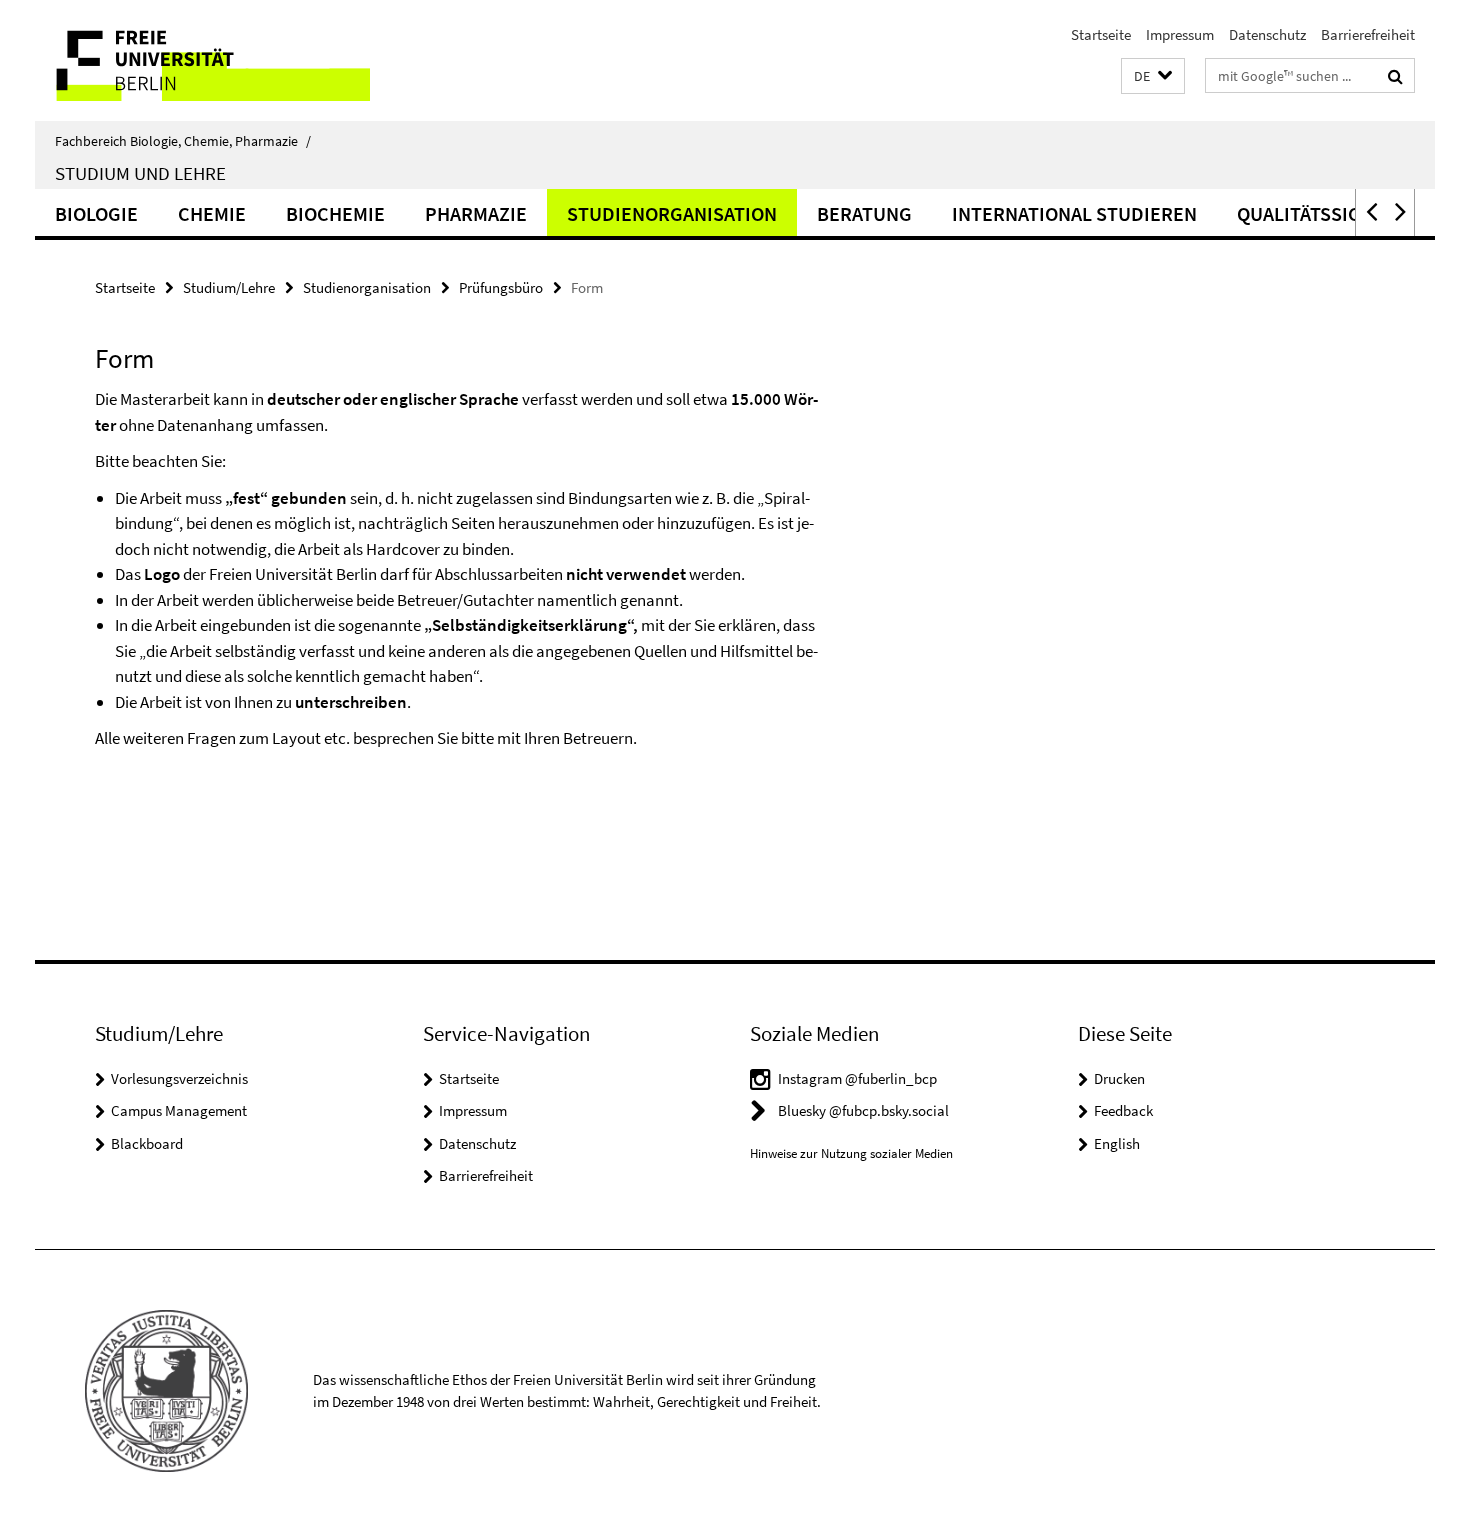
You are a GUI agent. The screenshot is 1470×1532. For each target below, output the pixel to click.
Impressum (1180, 34)
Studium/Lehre (229, 287)
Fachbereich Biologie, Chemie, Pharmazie (183, 141)
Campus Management (179, 1110)
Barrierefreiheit (1368, 34)
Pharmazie (476, 213)
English (1117, 1143)
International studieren (1074, 213)
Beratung (864, 213)
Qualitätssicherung (1336, 213)
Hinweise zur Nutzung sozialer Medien (851, 1153)
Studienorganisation (672, 213)
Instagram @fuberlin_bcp (857, 1078)
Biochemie (335, 213)
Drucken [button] (1119, 1078)
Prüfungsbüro (501, 287)
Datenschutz (1267, 34)
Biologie (96, 213)
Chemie (212, 213)
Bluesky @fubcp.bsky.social (863, 1110)
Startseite (1101, 34)
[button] (1153, 76)
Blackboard (147, 1143)
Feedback (1123, 1110)
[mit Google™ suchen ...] (1395, 76)
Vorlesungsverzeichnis (179, 1078)
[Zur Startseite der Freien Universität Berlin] (202, 60)
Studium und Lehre (140, 173)
